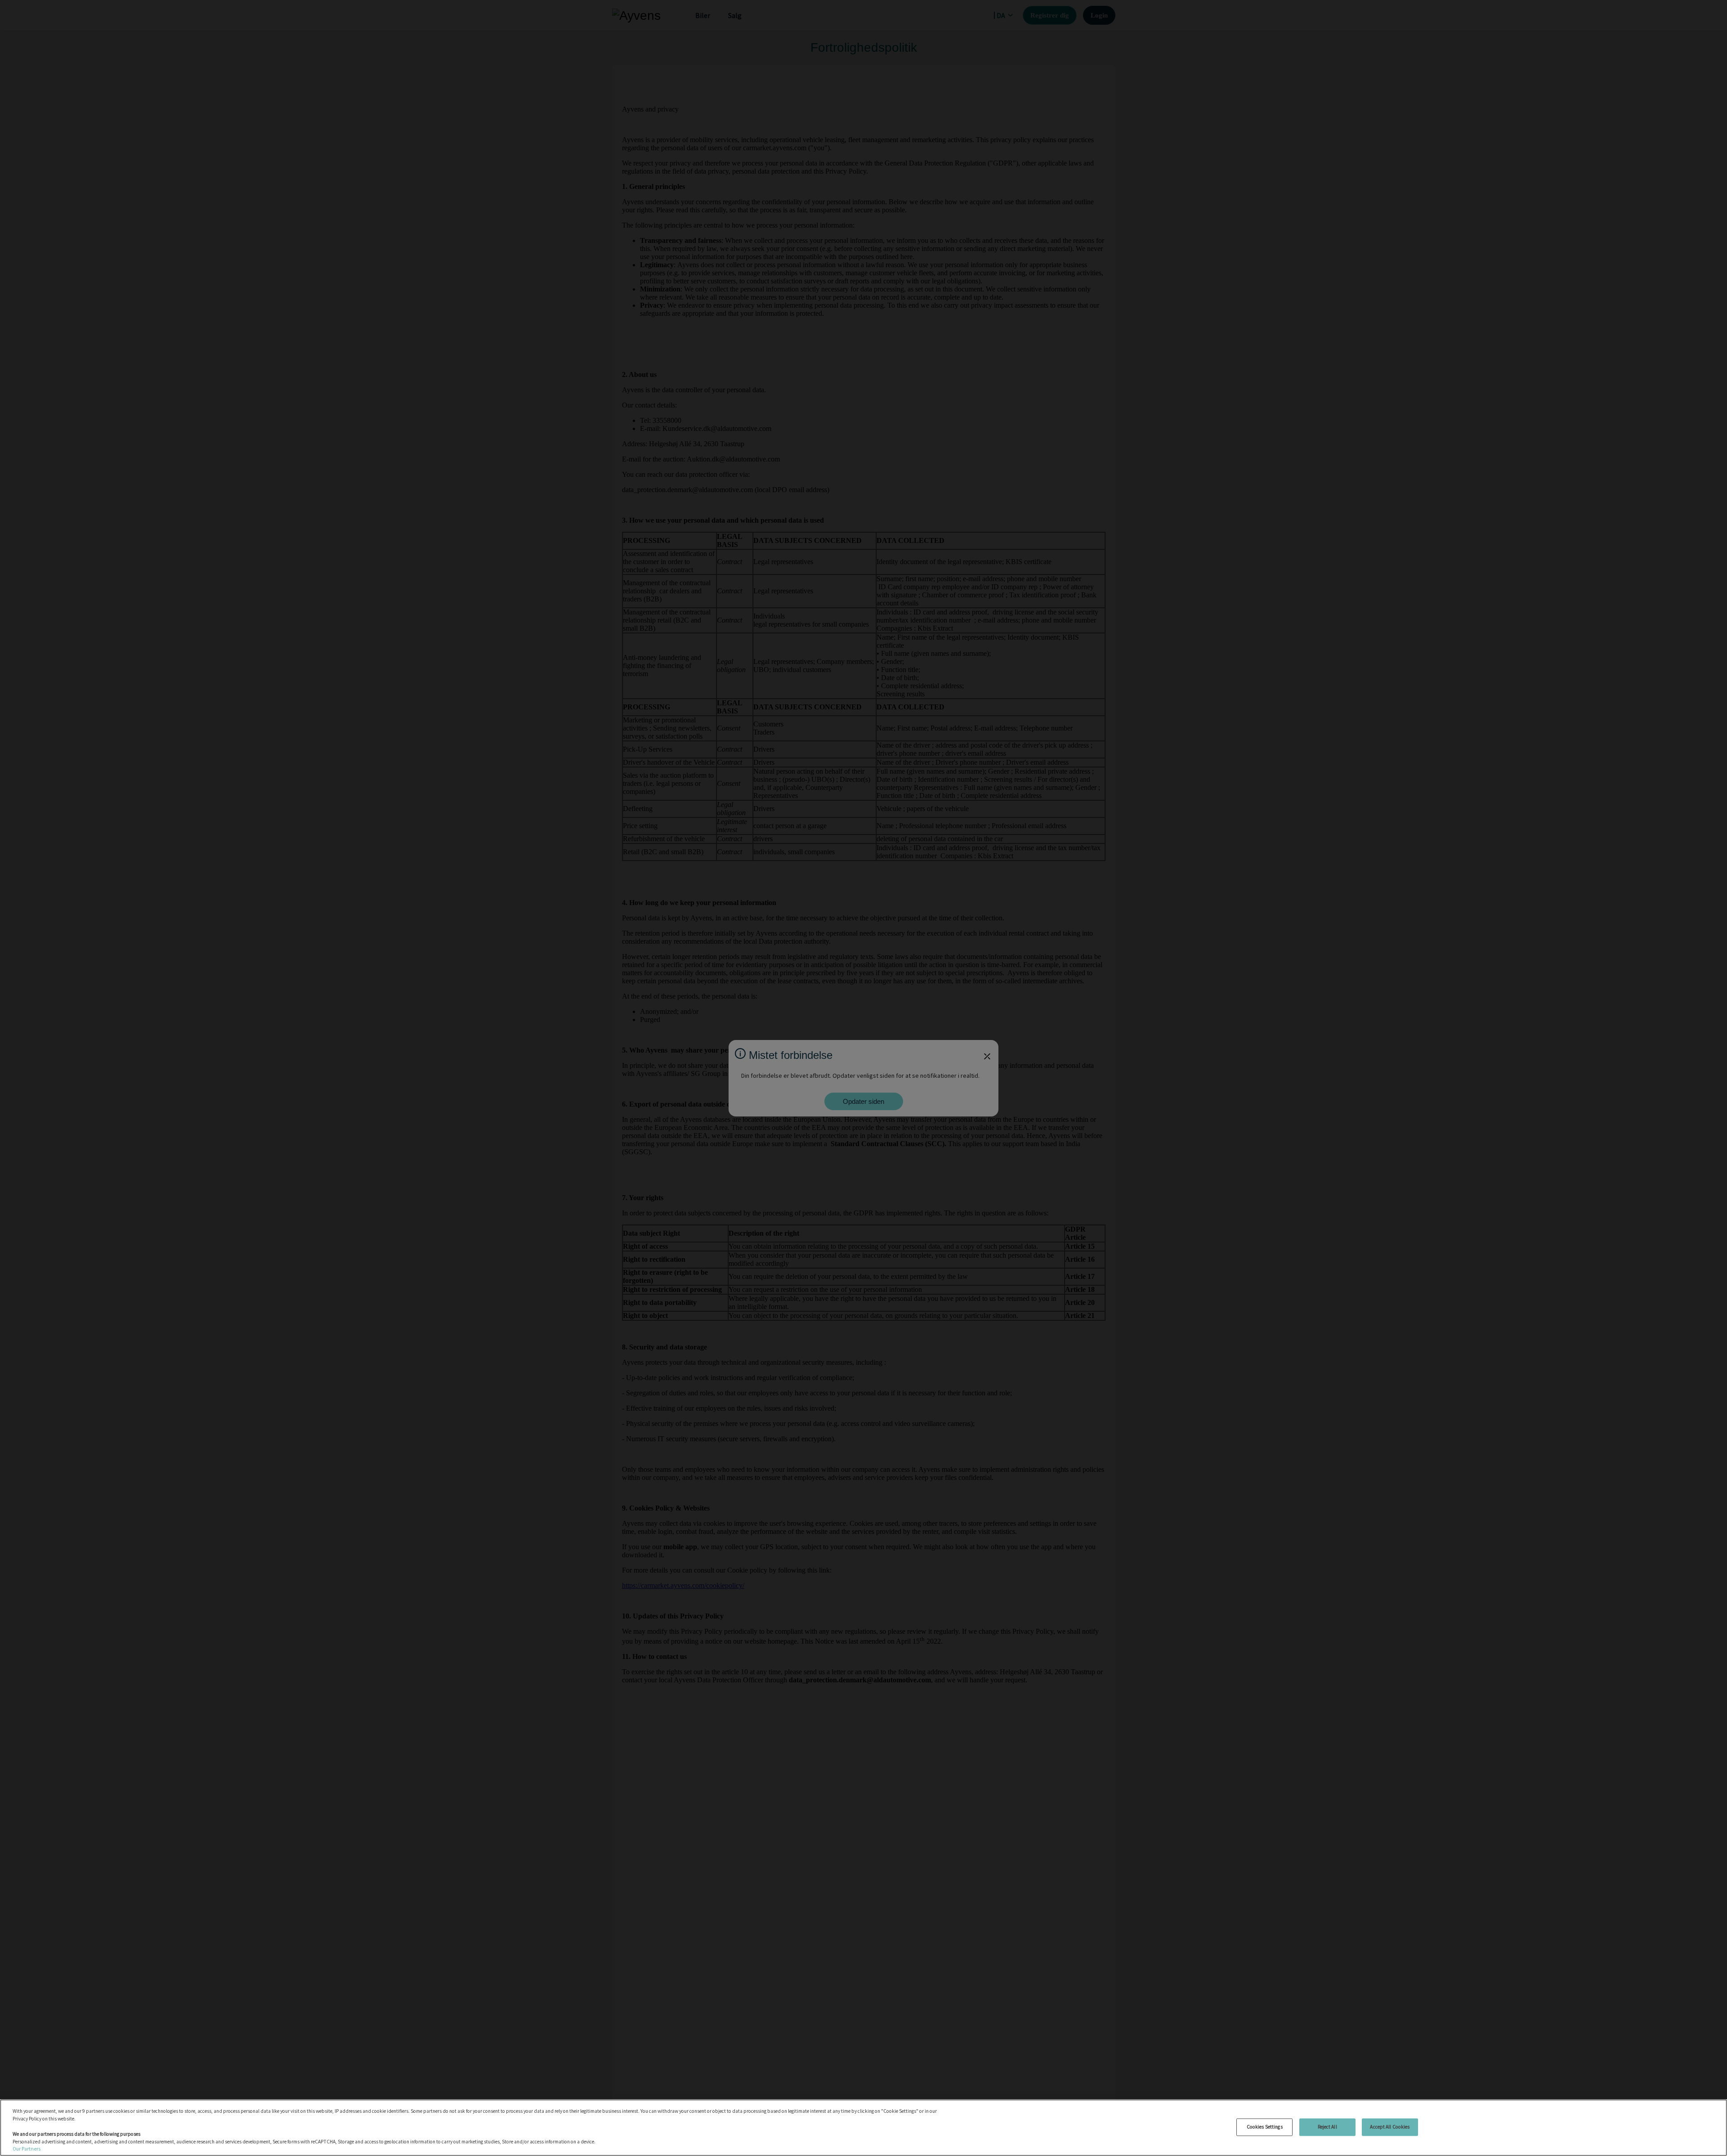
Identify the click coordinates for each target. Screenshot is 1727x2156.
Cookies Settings (1265, 2127)
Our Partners (27, 2149)
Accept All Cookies (1390, 2127)
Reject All (1327, 2127)
